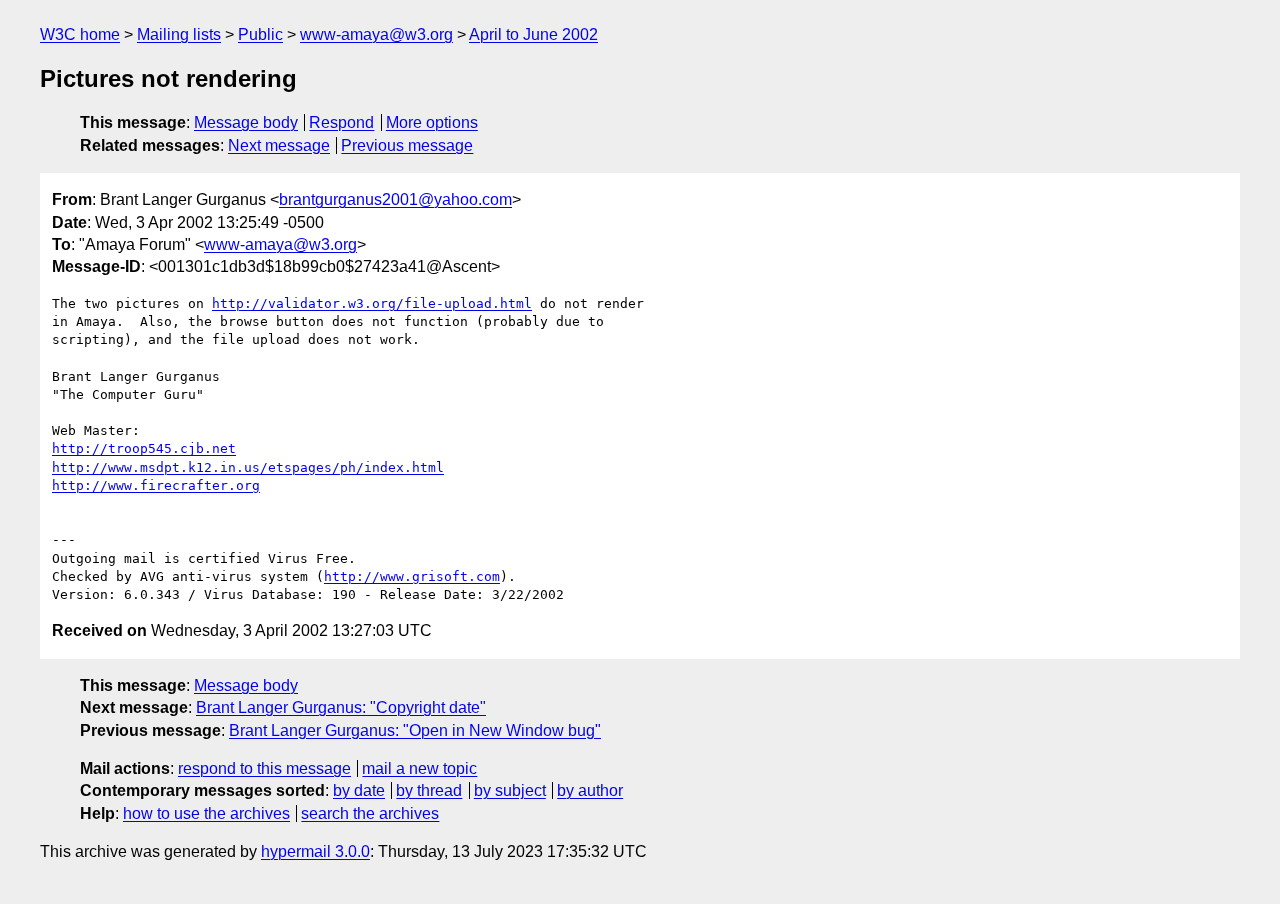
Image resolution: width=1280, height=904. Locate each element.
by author (590, 790)
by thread (429, 790)
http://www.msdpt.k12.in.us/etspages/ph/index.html (248, 467)
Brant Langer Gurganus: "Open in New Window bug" (415, 730)
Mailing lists (179, 34)
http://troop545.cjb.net (144, 448)
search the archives (370, 813)
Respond (341, 122)
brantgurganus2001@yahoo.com (395, 199)
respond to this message (264, 768)
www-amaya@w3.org (376, 34)
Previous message (407, 145)
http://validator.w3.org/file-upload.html (372, 303)
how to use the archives (206, 813)
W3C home (80, 34)
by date (359, 790)
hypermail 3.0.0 (315, 851)
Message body (246, 122)
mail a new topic (419, 768)
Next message (279, 145)
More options (432, 122)
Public (260, 34)
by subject (510, 790)
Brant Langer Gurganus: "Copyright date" (341, 707)
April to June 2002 (533, 34)
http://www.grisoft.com (412, 576)
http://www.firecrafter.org (156, 485)
